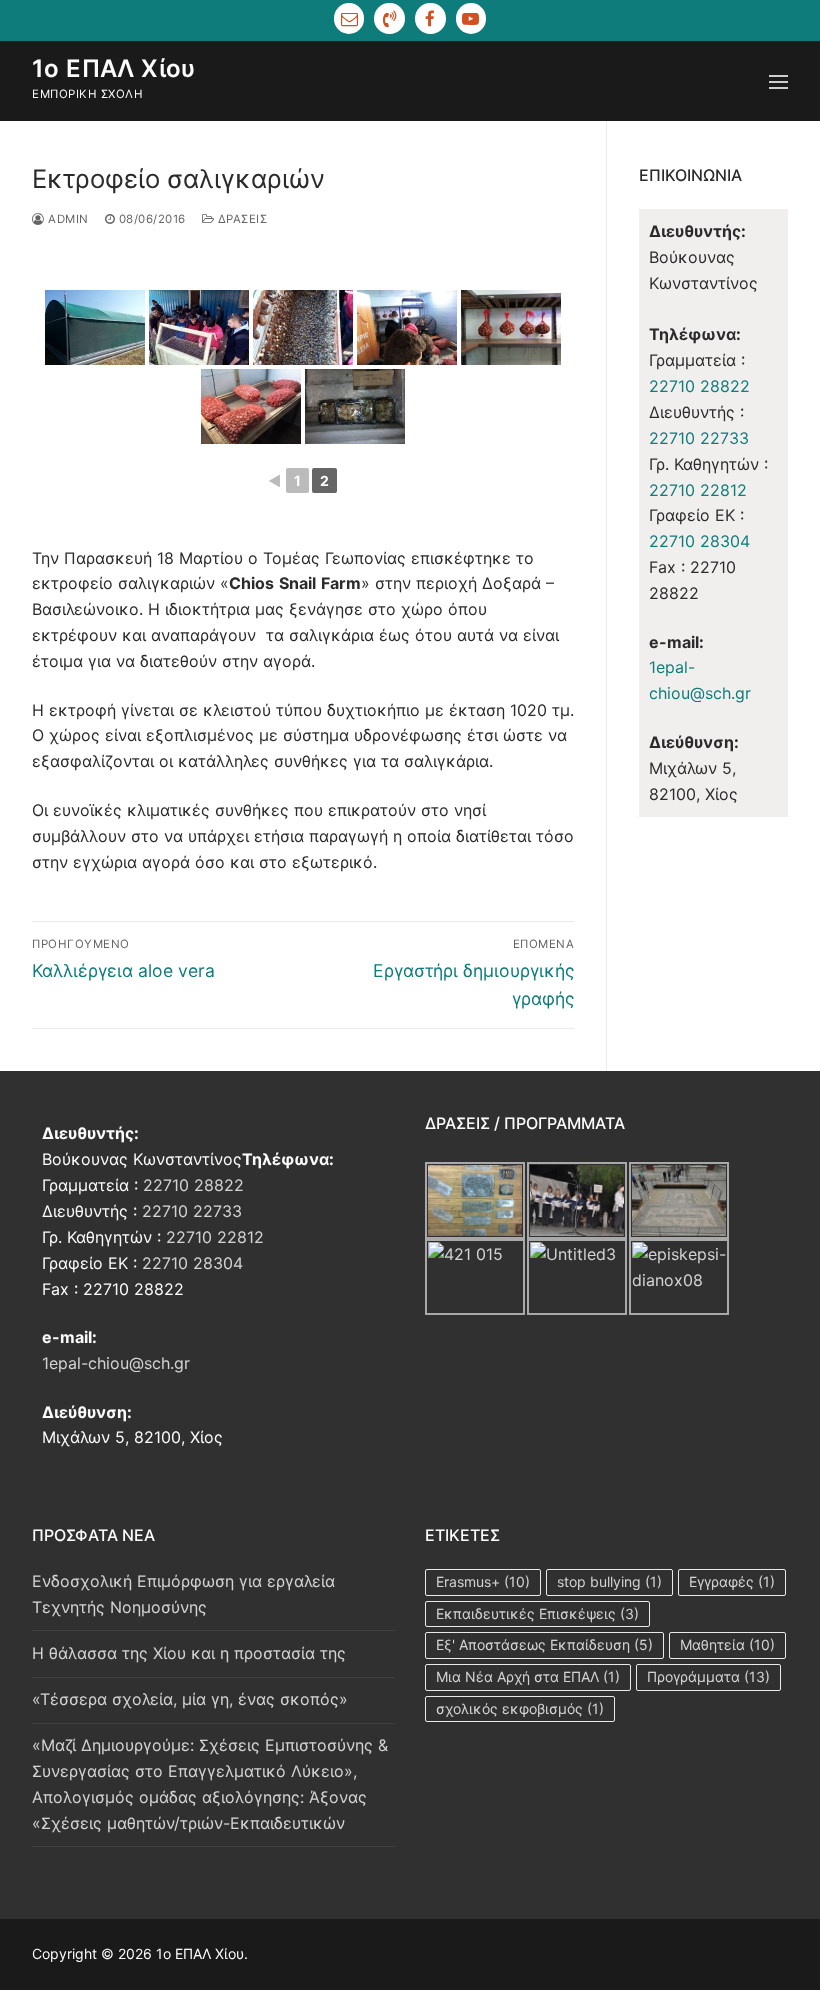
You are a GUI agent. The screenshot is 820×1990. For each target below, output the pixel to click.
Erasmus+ (483, 1581)
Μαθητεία (727, 1644)
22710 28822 (699, 386)
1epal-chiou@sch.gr (116, 1363)
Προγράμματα (708, 1676)
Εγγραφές (732, 1581)
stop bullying (609, 1581)
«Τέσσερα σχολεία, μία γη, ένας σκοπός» (190, 1699)
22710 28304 (699, 541)
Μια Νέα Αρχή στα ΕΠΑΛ (528, 1676)
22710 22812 (698, 490)
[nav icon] (778, 81)
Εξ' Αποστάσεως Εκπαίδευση (544, 1644)
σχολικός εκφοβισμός (520, 1708)
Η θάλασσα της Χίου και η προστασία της (189, 1653)
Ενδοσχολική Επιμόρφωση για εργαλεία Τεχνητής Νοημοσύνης (183, 1594)
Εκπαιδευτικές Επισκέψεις (537, 1613)
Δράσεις (240, 219)
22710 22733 (699, 438)
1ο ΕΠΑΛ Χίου (114, 68)
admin (67, 219)
